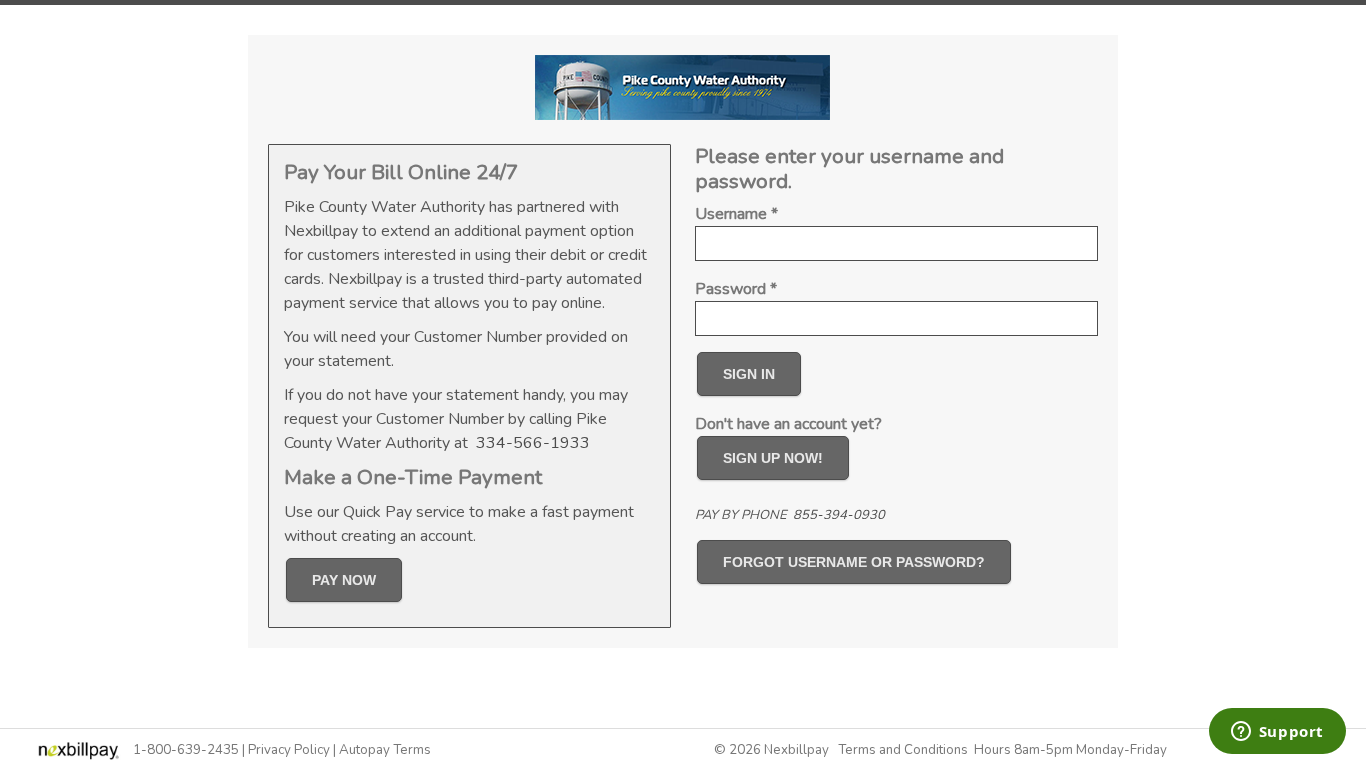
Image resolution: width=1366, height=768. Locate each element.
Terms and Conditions (903, 750)
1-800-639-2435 (186, 750)
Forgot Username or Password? (854, 562)
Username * (736, 214)
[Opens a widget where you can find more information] (1277, 733)
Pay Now (344, 580)
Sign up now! (773, 458)
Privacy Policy (289, 750)
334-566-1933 (533, 443)
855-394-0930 (839, 515)
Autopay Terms (385, 750)
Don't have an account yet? (788, 424)
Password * (736, 289)
